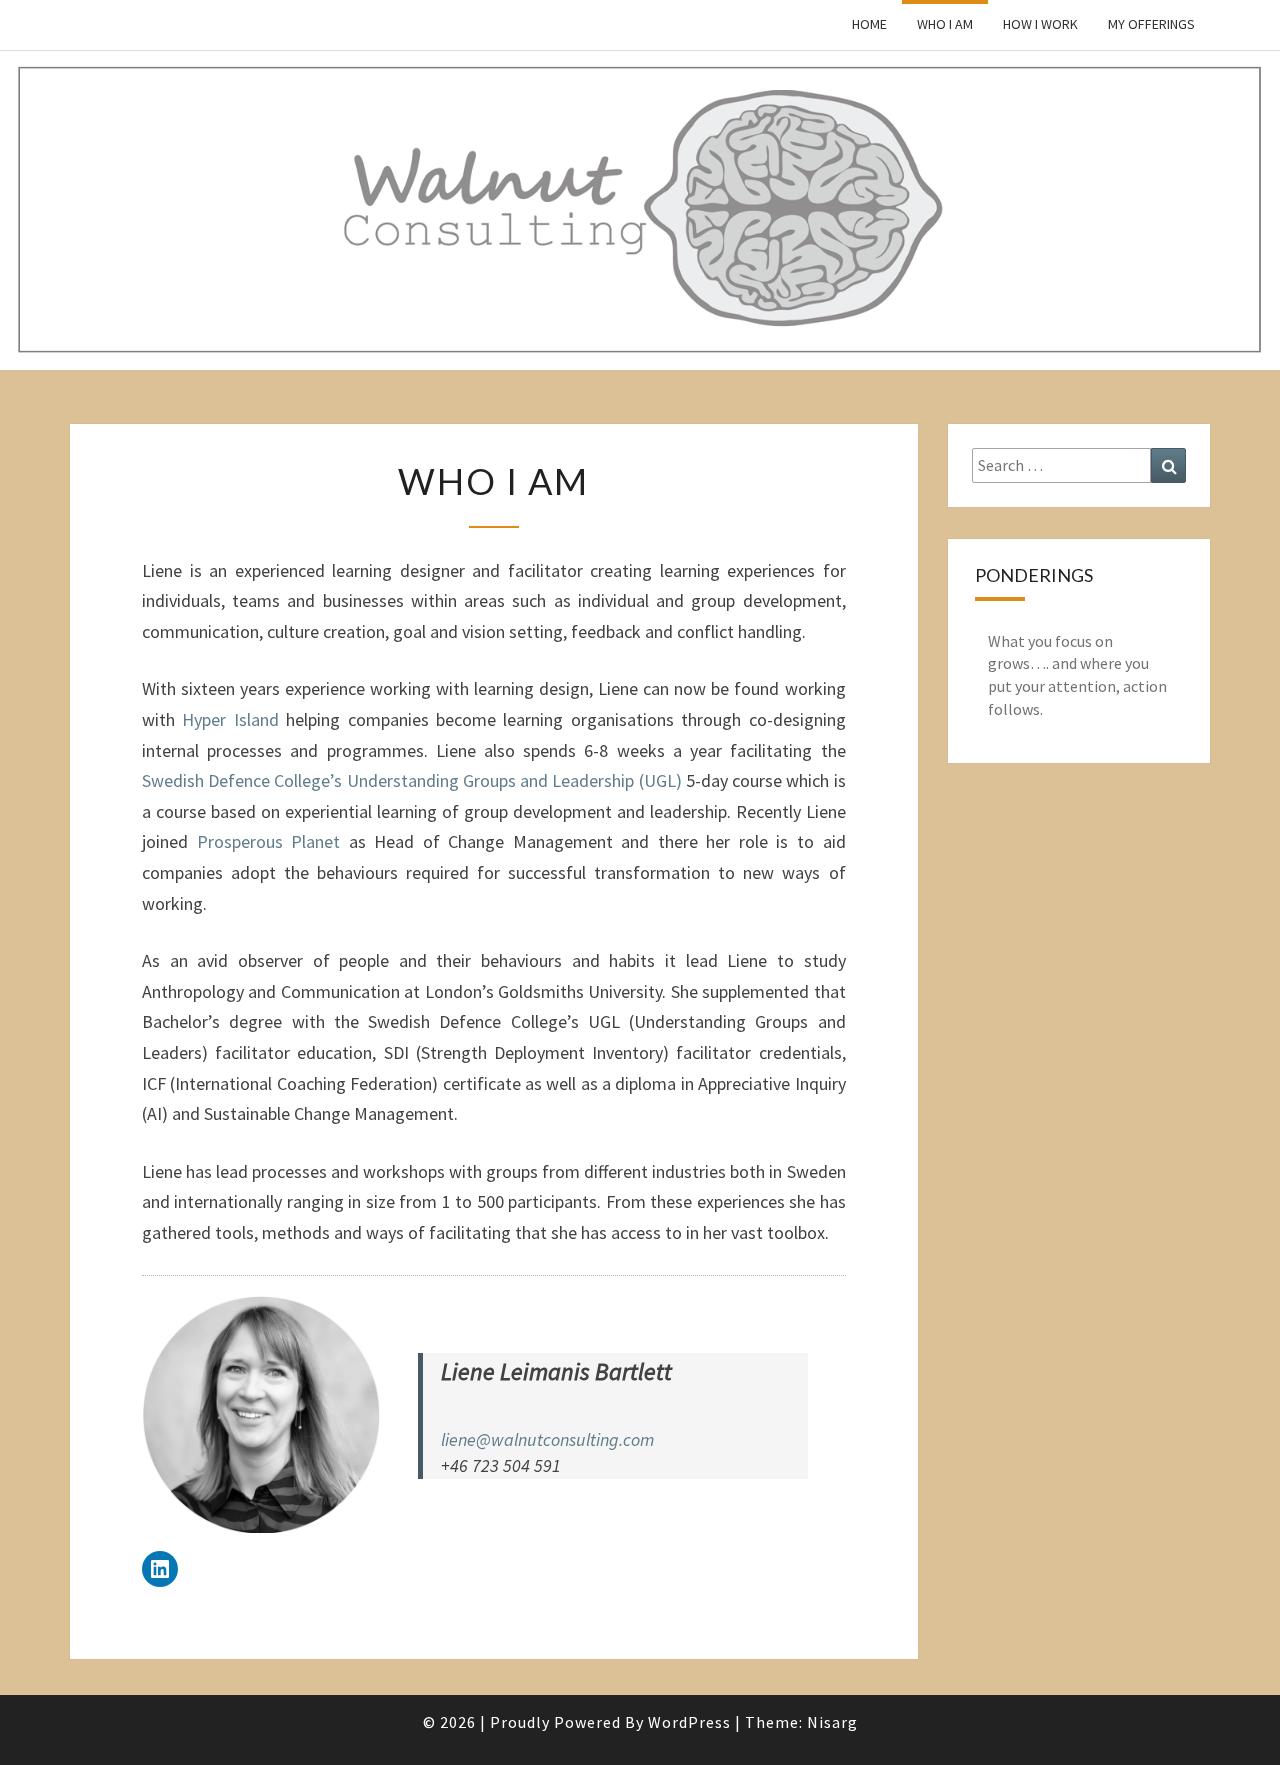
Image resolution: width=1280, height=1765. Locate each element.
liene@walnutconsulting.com (547, 1439)
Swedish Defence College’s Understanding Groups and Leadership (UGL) (412, 780)
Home (869, 24)
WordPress (689, 1722)
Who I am (945, 24)
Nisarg (832, 1722)
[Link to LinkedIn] (160, 1569)
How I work (1040, 24)
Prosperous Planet (269, 841)
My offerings (1151, 24)
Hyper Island (230, 719)
